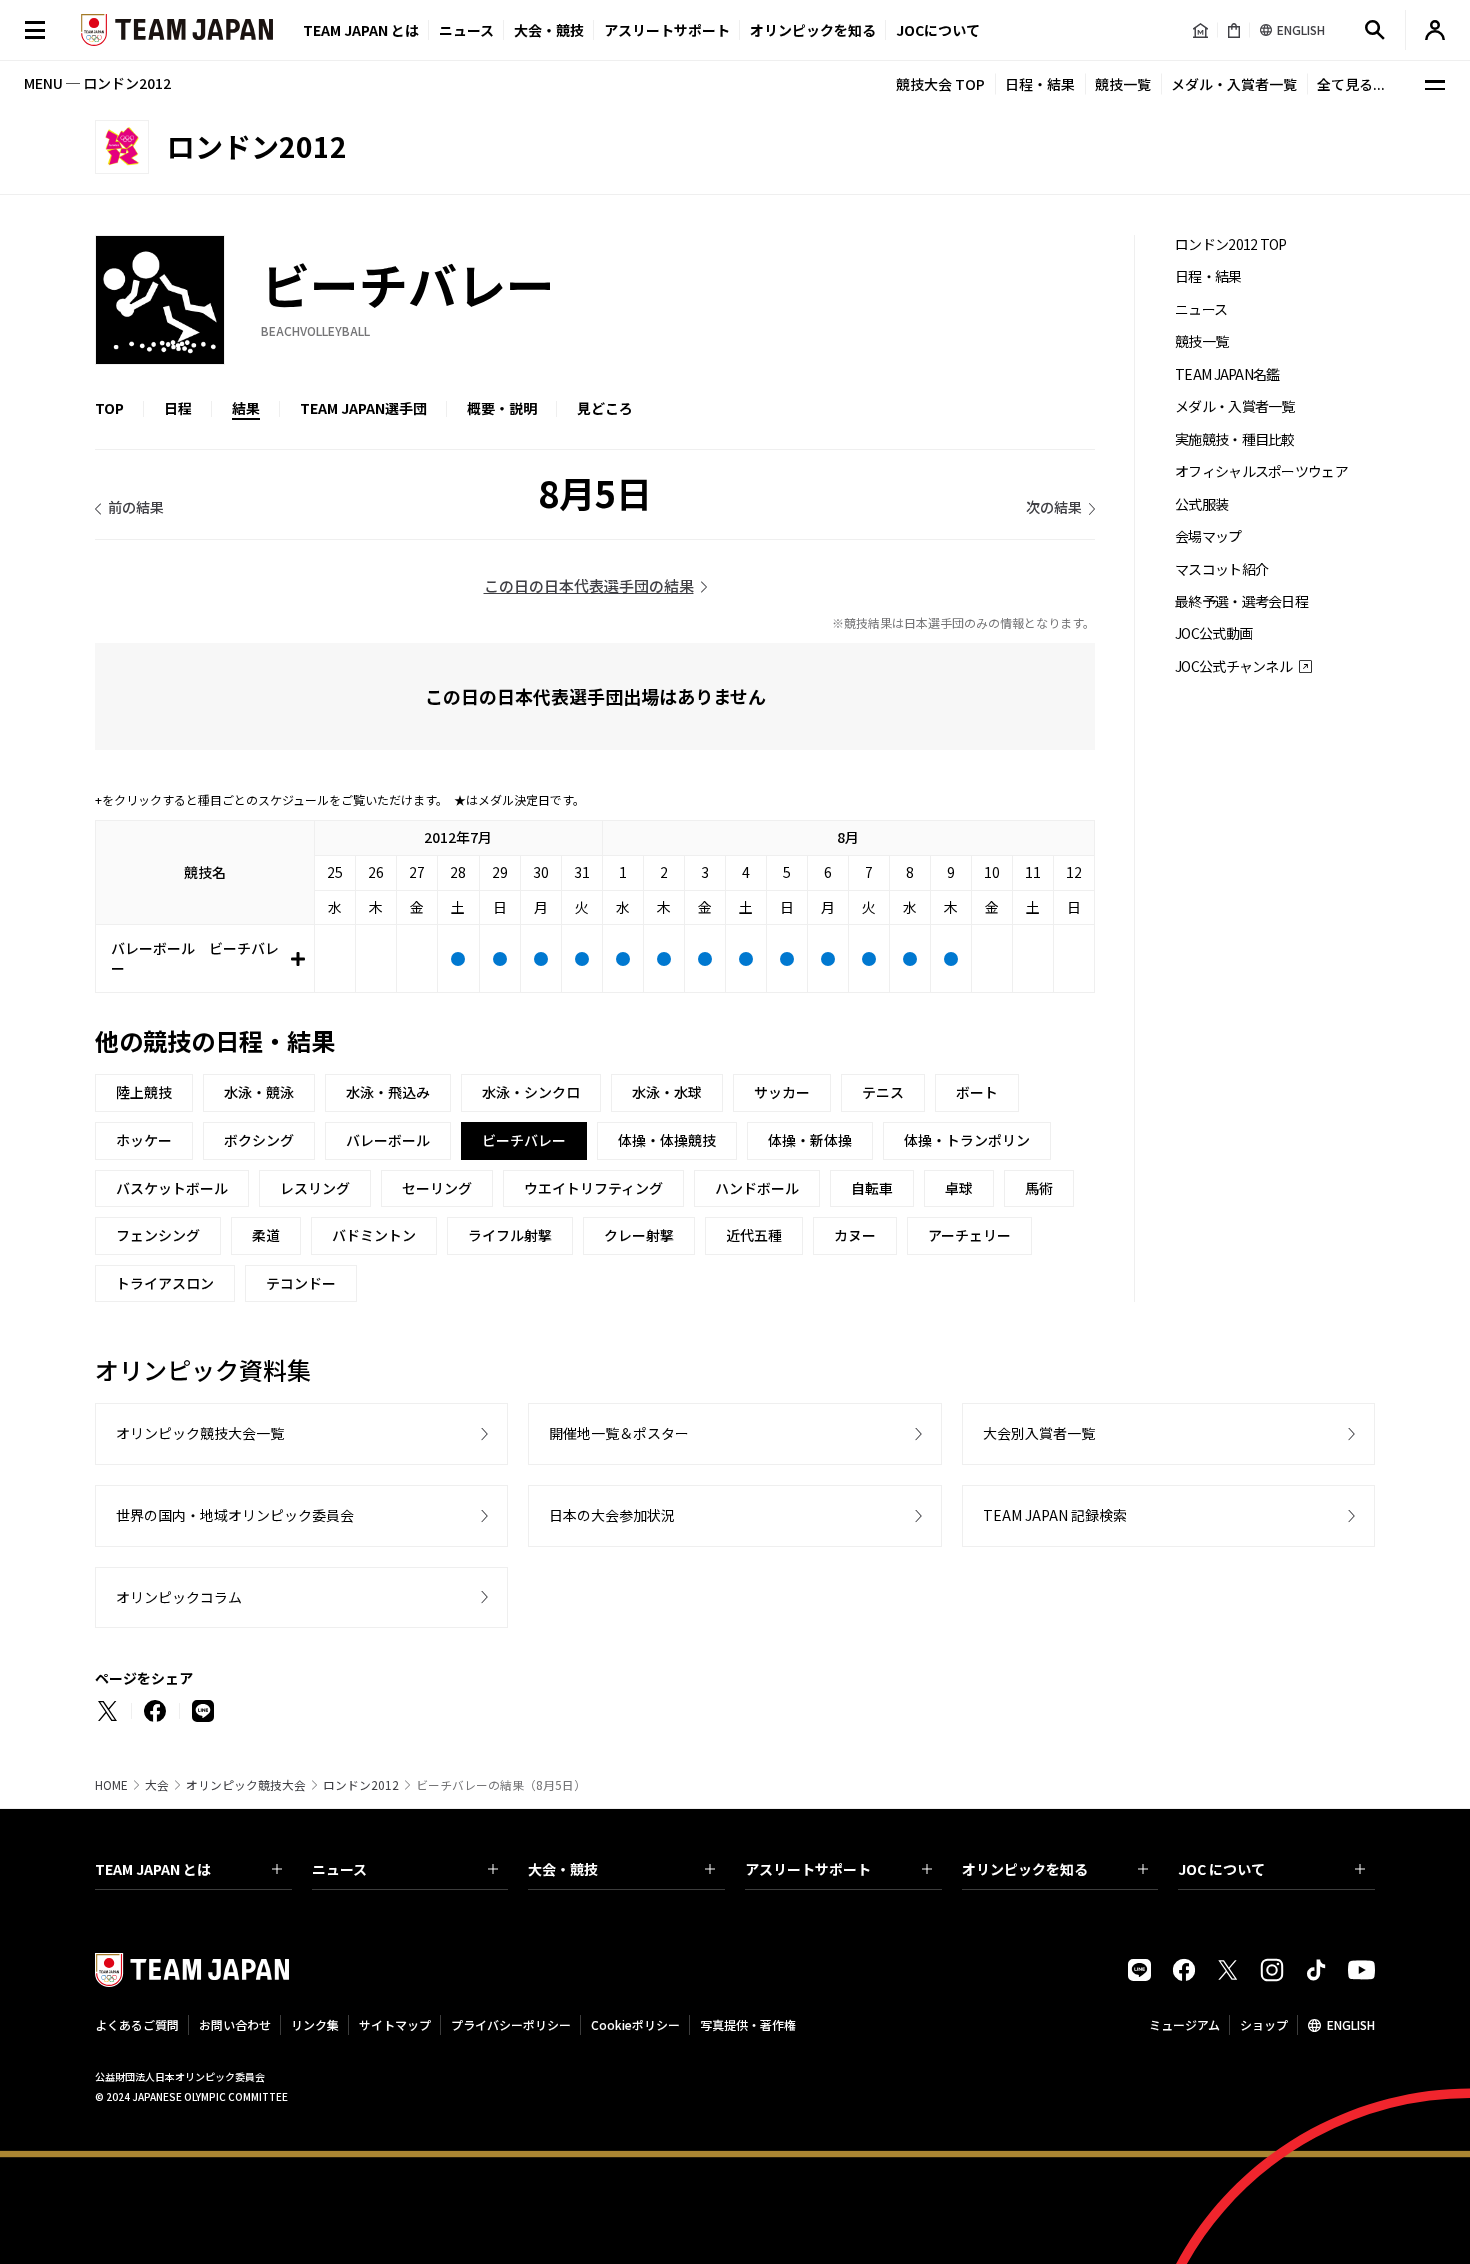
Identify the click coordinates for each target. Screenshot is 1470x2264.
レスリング (315, 1188)
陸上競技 (144, 1092)
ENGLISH (1351, 2024)
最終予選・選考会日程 (1241, 601)
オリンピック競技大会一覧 (200, 1433)
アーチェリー (969, 1235)
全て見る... (1351, 84)
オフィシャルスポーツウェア (1261, 471)
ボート (977, 1092)
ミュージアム (1184, 2024)
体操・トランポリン (967, 1140)
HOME (111, 1785)
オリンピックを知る (813, 30)
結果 (246, 408)
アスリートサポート (667, 30)
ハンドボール (757, 1188)
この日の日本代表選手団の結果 (589, 585)
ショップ (1264, 2024)
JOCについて (938, 30)
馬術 (1039, 1188)
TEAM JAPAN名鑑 (1227, 374)
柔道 (266, 1235)
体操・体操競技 (667, 1140)
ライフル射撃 (510, 1235)
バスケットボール (172, 1188)
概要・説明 (502, 408)
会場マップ (1208, 536)
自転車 (872, 1188)
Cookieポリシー (635, 2024)
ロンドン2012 (361, 1785)
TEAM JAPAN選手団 (363, 408)
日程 (178, 408)
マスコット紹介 (1221, 569)
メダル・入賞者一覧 (1234, 84)
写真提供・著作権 (748, 2024)
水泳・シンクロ (531, 1092)
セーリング (437, 1188)
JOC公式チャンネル (1233, 666)
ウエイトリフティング (593, 1188)
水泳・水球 (667, 1092)
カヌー (855, 1235)
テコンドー (301, 1283)
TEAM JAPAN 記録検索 (1055, 1515)
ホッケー (144, 1140)
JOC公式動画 (1213, 633)
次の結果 (1054, 507)
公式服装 (1201, 504)
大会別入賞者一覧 (1039, 1433)
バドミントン (374, 1235)
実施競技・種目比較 (1235, 439)
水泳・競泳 (259, 1092)
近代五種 (754, 1235)
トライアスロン (165, 1283)
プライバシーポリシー (511, 2024)
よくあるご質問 (137, 2024)
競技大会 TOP (940, 84)
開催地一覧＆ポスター (619, 1433)
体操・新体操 (810, 1140)
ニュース (466, 30)
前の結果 (136, 507)
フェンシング (158, 1235)
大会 (157, 1785)
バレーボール (388, 1140)
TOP (109, 408)
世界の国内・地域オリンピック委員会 (235, 1515)
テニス (883, 1092)
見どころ (605, 408)
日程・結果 (1040, 84)
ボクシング (259, 1140)
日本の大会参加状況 (612, 1515)
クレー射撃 (639, 1235)
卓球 (959, 1188)
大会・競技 (563, 1869)
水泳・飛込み (388, 1092)
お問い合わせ (235, 2024)
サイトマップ (395, 2024)
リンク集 (315, 2024)
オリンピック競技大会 (246, 1785)
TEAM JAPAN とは (153, 1869)
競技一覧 (1123, 84)
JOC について (1221, 1869)
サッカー (782, 1092)
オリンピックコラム (179, 1597)
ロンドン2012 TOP (1231, 244)
